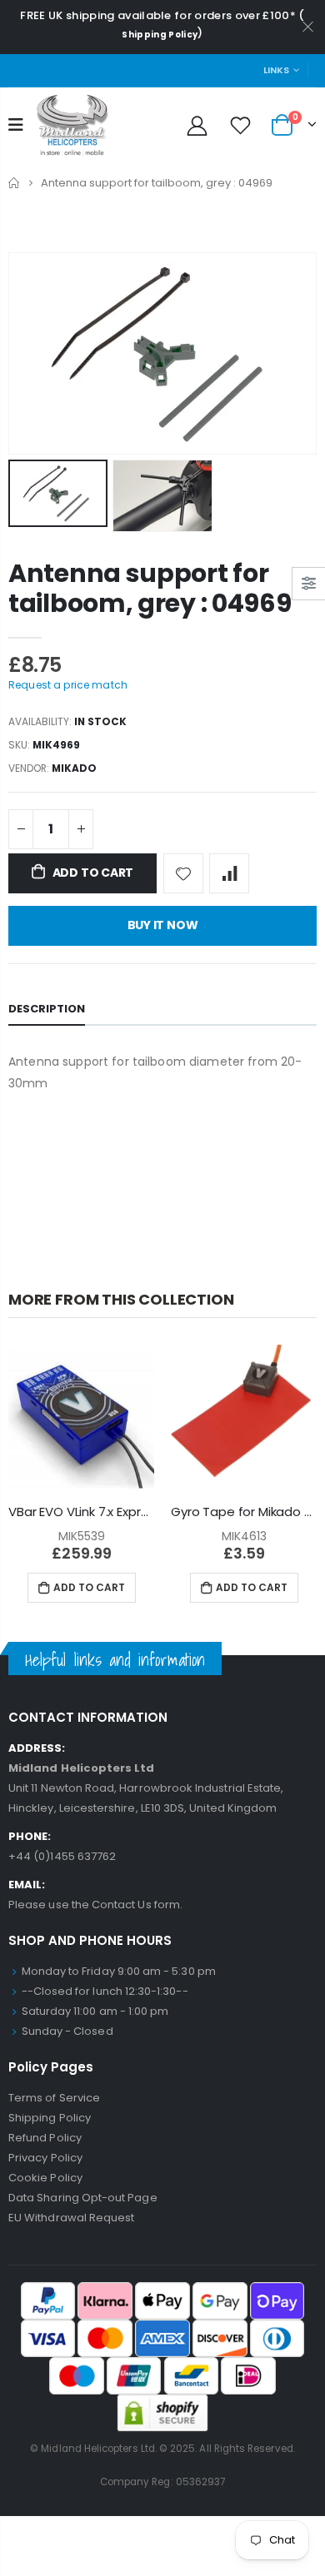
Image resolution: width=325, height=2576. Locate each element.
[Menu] (16, 125)
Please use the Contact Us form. (95, 1905)
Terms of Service (54, 2098)
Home (15, 183)
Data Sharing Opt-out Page (83, 2198)
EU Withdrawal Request (71, 2218)
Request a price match (68, 685)
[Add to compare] (229, 873)
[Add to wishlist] (183, 873)
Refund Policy (45, 2138)
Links (276, 70)
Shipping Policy (160, 35)
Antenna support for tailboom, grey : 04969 (150, 588)
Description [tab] (47, 1009)
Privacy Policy (45, 2158)
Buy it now (163, 925)
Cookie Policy (45, 2178)
